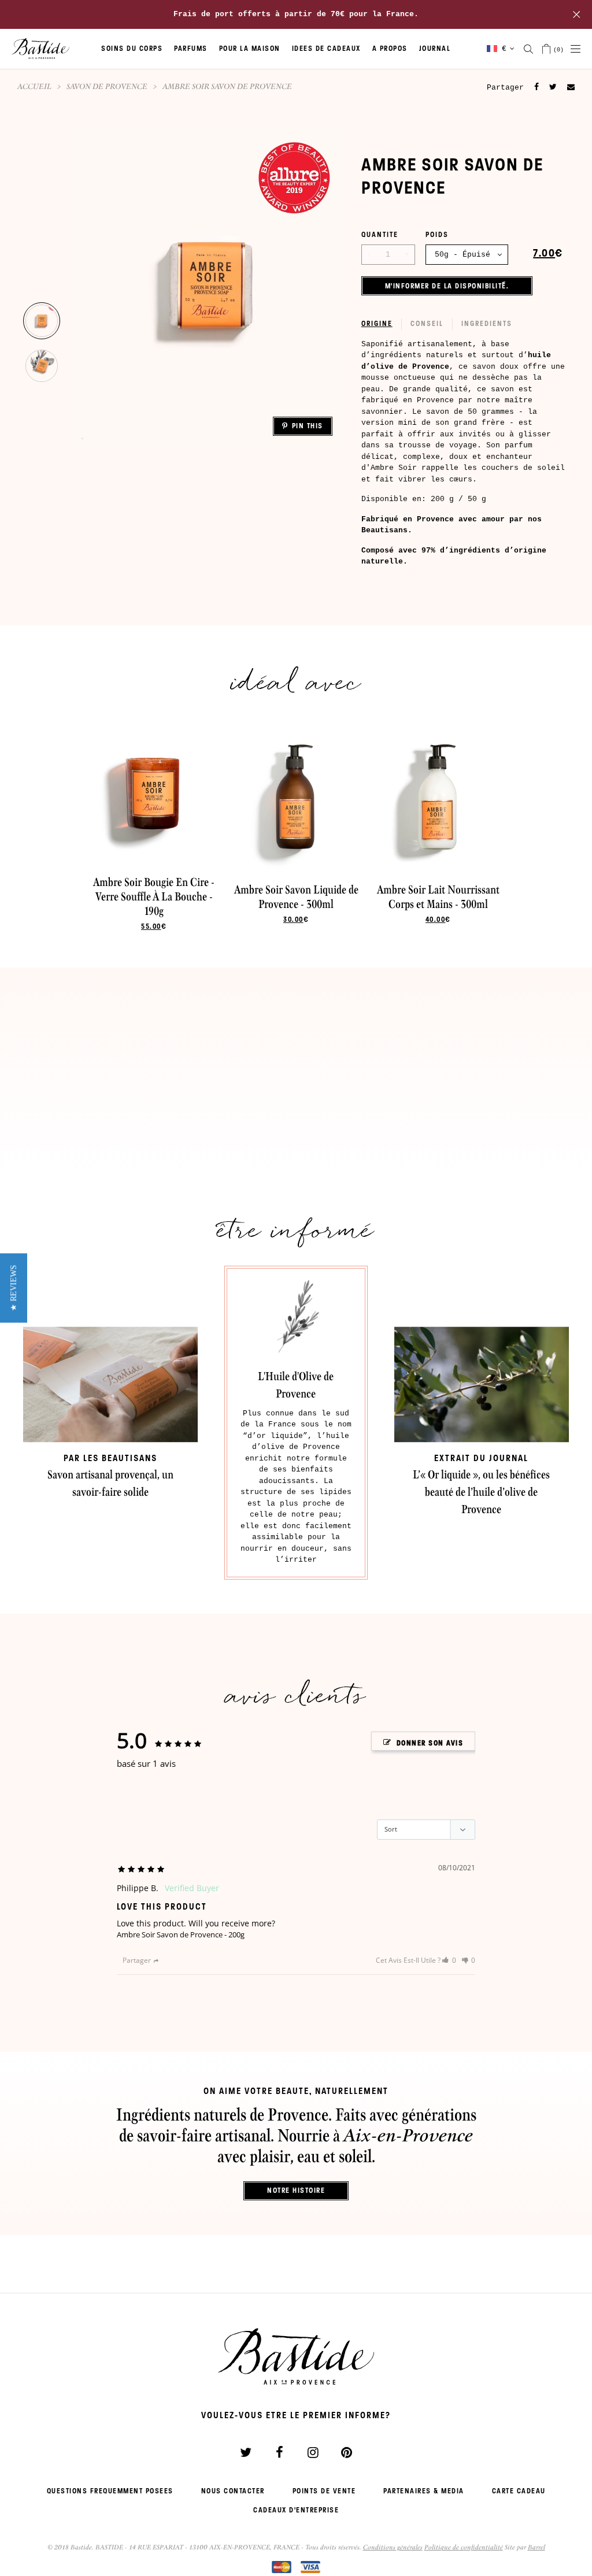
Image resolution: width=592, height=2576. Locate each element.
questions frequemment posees (110, 2491)
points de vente (324, 2491)
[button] (449, 1960)
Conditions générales (393, 2547)
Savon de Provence (107, 86)
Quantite (380, 235)
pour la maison (250, 49)
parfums (191, 49)
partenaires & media (424, 2491)
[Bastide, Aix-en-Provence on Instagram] (313, 2452)
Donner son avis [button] (430, 1743)
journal (435, 49)
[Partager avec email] (571, 88)
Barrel (536, 2547)
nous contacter (233, 2491)
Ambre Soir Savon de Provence (170, 1934)
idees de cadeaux (326, 49)
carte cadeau (519, 2491)
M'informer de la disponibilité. (447, 286)
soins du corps (132, 49)
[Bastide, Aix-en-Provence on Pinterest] (346, 2452)
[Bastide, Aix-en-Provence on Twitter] (246, 2452)
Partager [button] (137, 1960)
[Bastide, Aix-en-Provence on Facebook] (279, 2452)
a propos (390, 49)
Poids (437, 235)
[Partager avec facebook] (536, 87)
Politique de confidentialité (464, 2547)
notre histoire (296, 2190)
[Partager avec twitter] (553, 87)
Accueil (34, 86)
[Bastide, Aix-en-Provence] (40, 49)
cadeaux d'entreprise (296, 2510)
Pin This (308, 426)
